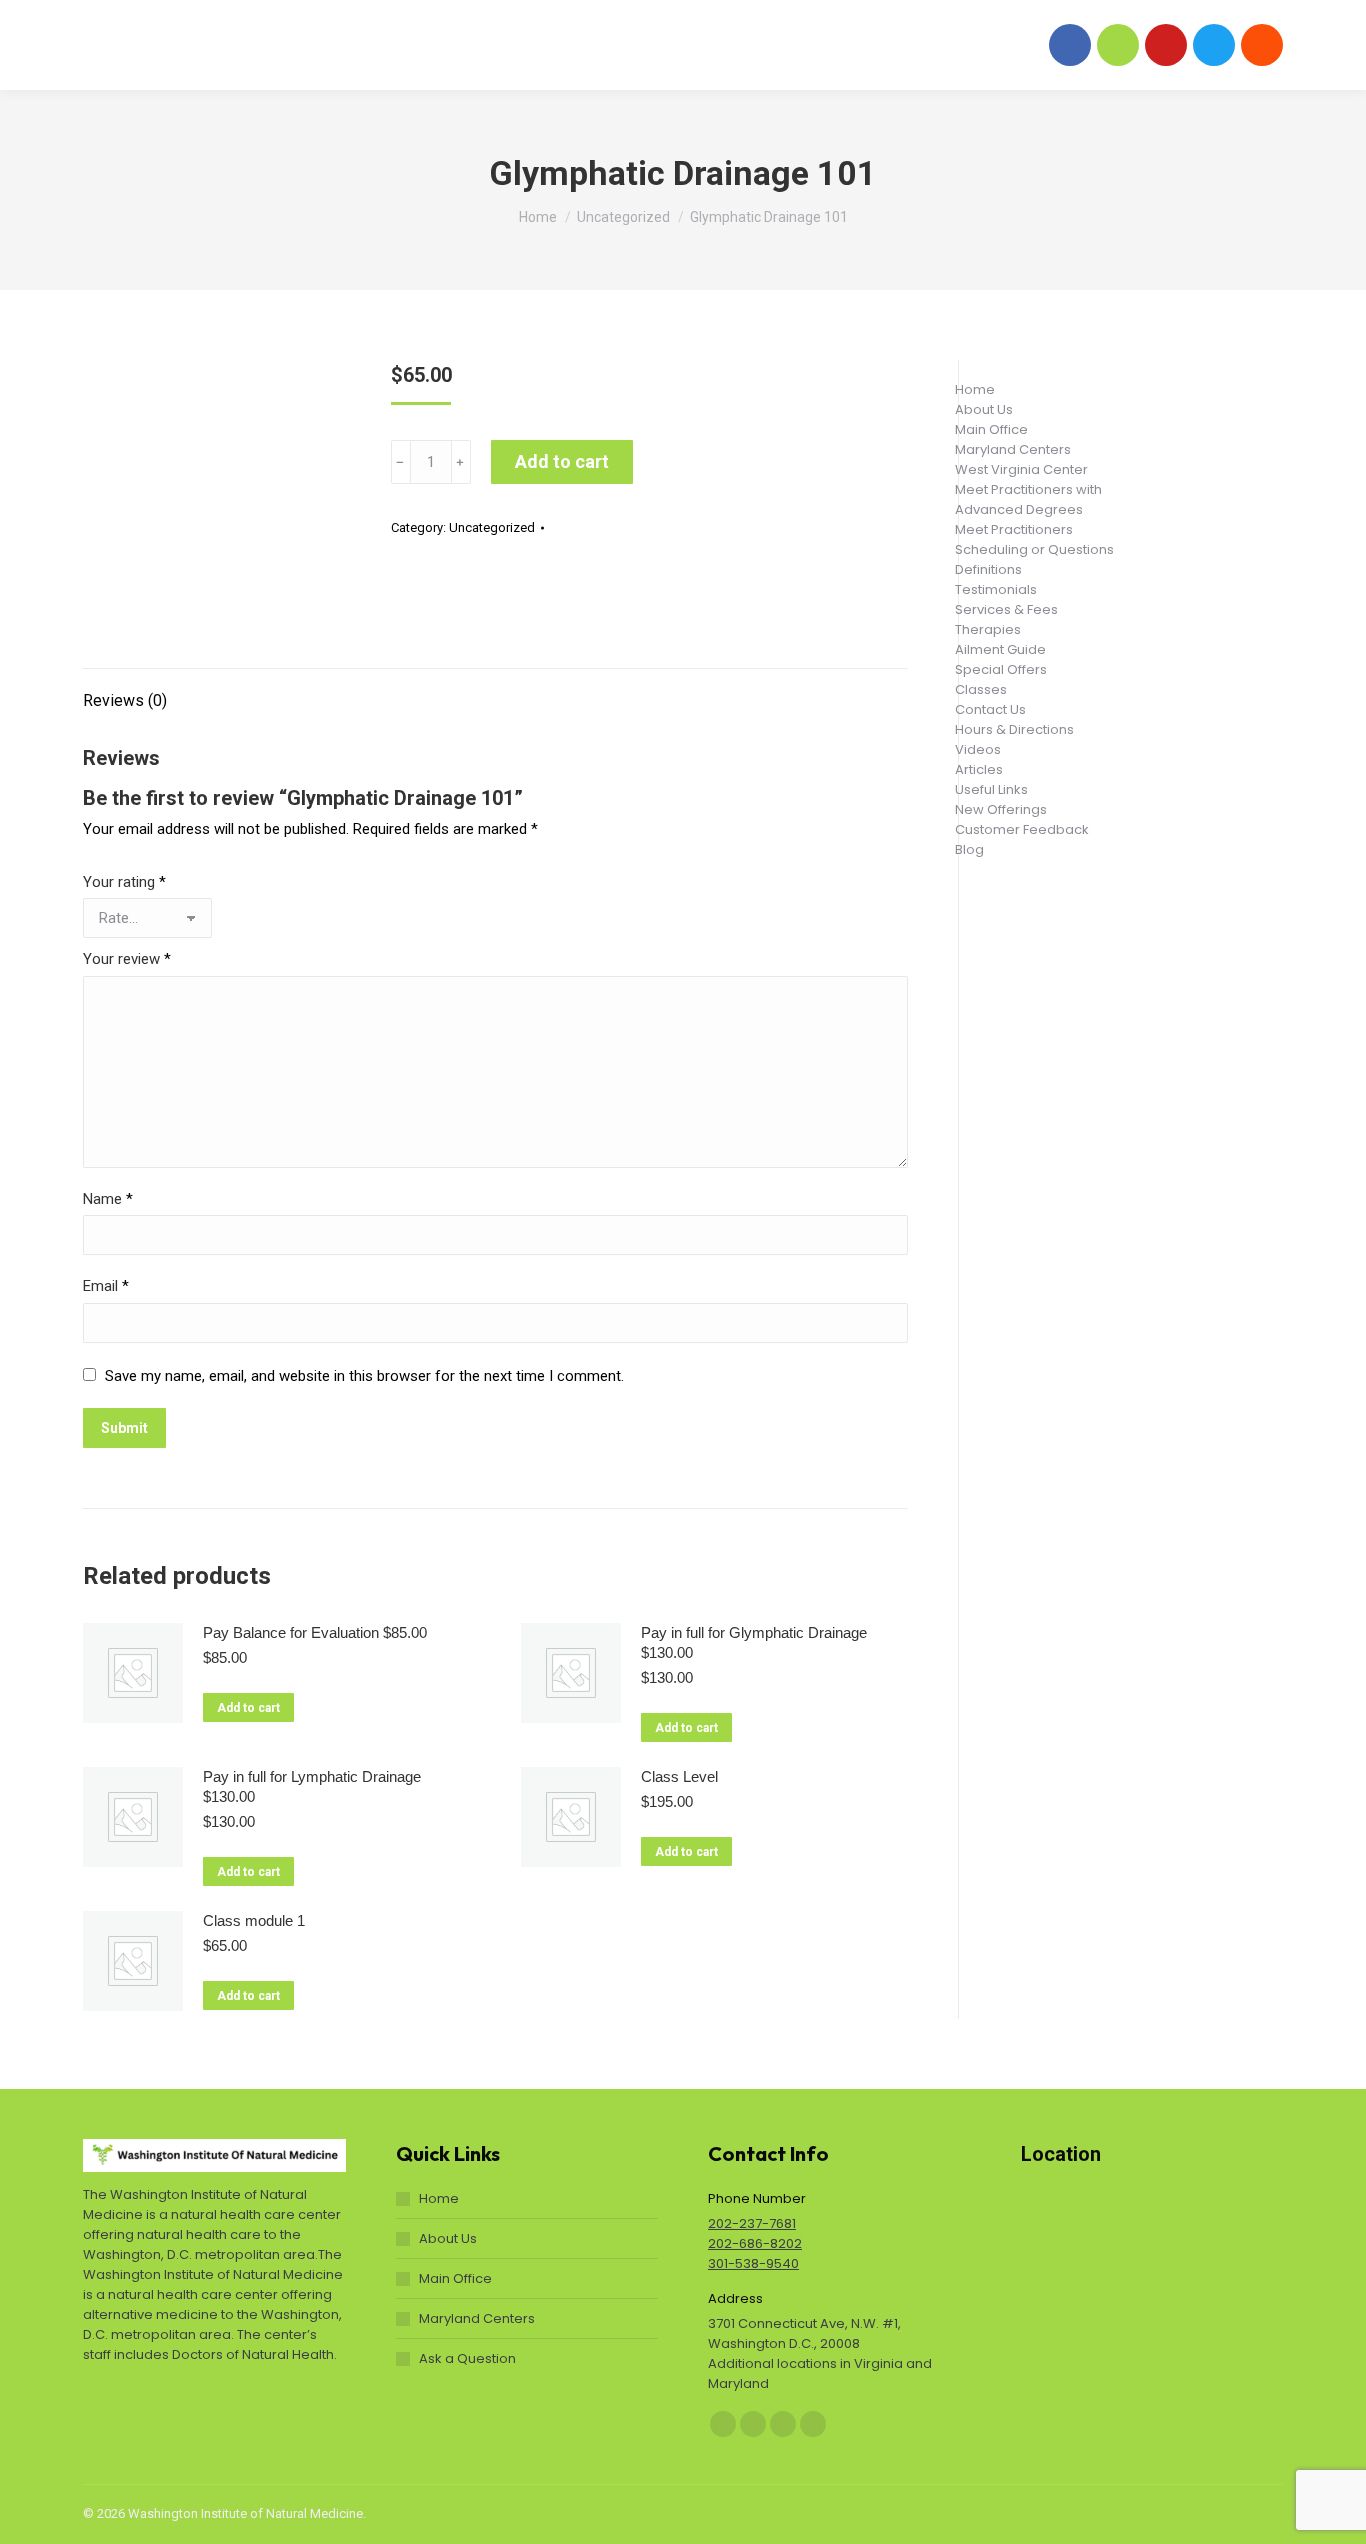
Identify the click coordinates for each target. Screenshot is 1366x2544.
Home (439, 2198)
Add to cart (562, 461)
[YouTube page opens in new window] (1166, 45)
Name (108, 1199)
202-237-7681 (752, 2223)
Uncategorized (492, 527)
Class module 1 (254, 1920)
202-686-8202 (755, 2243)
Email (106, 1286)
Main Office (455, 2278)
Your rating (124, 882)
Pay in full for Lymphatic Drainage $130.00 (312, 1786)
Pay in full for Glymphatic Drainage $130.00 (754, 1642)
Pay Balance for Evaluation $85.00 (315, 1632)
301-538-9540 (753, 2263)
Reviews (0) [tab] (125, 700)
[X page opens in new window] (1214, 45)
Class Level (679, 1776)
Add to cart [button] (248, 1708)
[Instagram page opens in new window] (1118, 45)
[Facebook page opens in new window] (1070, 45)
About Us (448, 2238)
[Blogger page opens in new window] (1262, 45)
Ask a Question (467, 2358)
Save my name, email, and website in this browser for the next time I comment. (364, 1376)
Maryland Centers (477, 2318)
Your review (127, 959)
